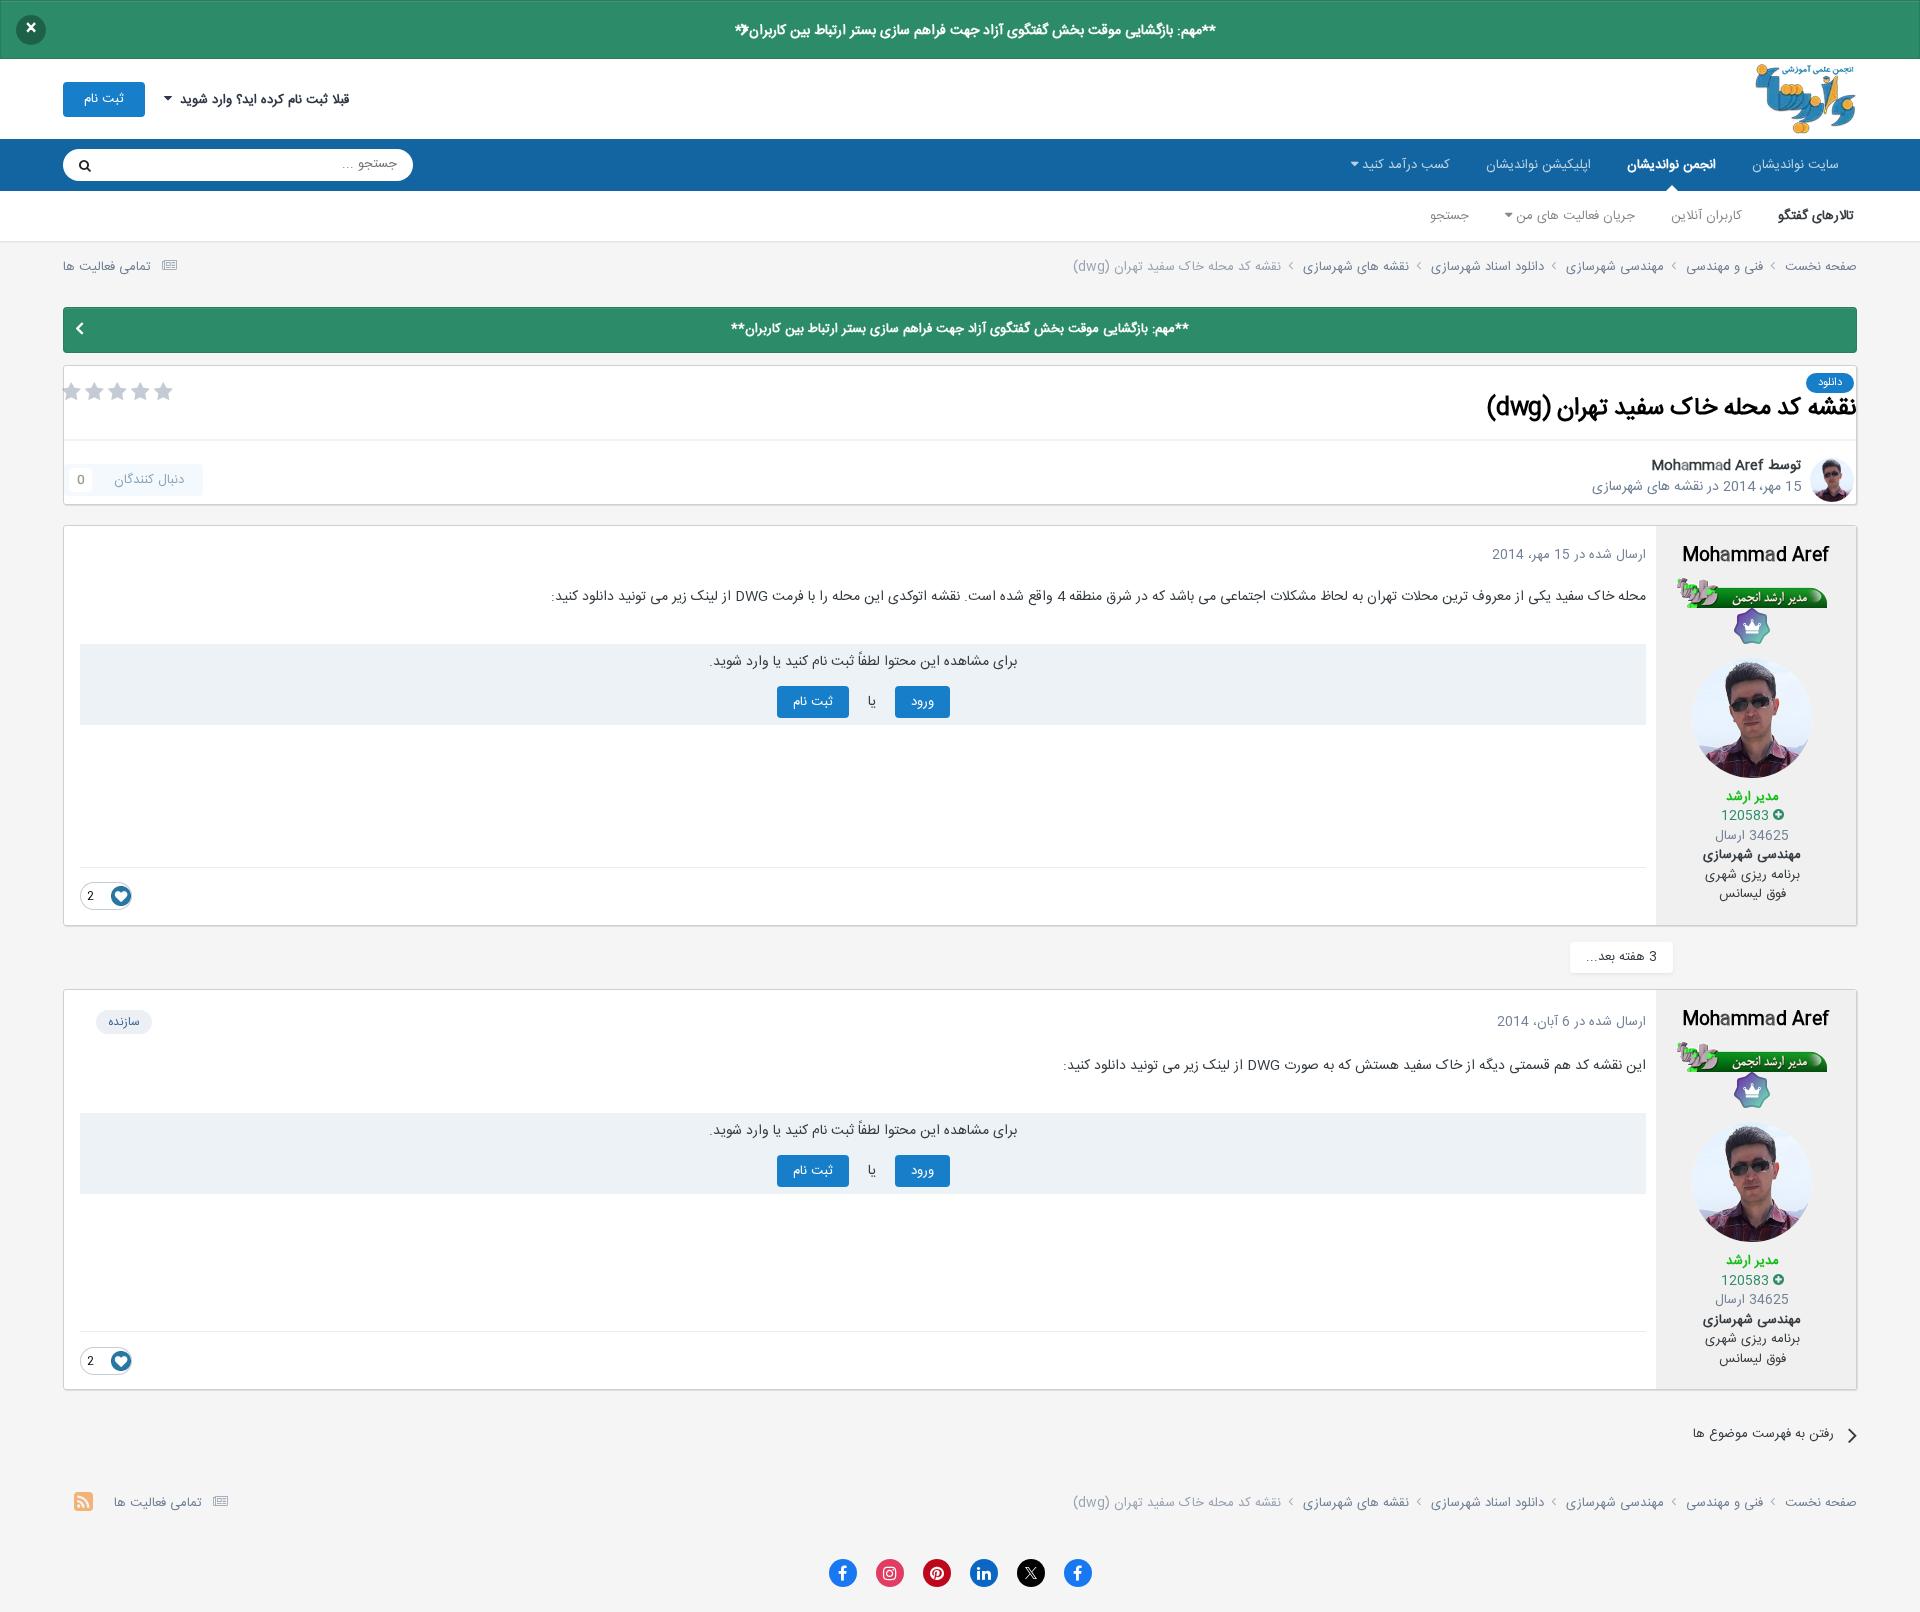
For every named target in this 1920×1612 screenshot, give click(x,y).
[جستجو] (85, 165)
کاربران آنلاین (1706, 216)
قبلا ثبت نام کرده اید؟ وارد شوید (260, 100)
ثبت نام (104, 99)
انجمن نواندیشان (1671, 165)
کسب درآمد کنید (1404, 165)
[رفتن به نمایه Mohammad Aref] (1832, 480)
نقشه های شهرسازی (1647, 487)
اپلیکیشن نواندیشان (1538, 165)
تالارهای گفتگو (1816, 216)
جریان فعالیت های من (1573, 216)
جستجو (1449, 216)
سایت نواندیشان (1795, 165)
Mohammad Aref (1707, 466)
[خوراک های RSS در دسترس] (83, 1504)
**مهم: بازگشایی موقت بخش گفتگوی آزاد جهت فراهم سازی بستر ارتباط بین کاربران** (975, 31)
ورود (922, 702)
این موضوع (161, 165)
